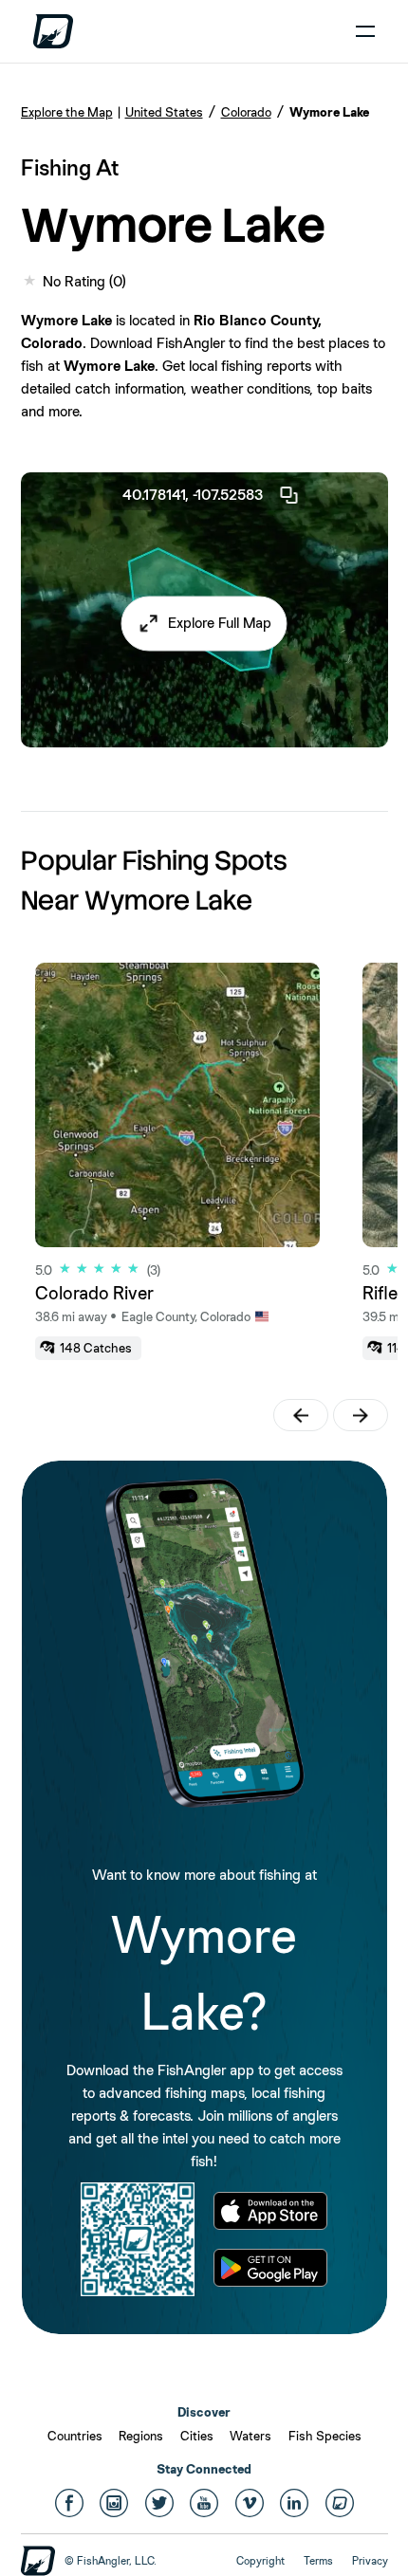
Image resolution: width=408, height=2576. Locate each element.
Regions (141, 2436)
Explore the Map (67, 112)
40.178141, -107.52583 (193, 495)
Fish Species (325, 2436)
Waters (250, 2436)
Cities (197, 2436)
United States (164, 112)
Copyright (260, 2561)
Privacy (370, 2561)
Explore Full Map (220, 623)
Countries (75, 2436)
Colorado (246, 112)
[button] (204, 623)
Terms (318, 2561)
